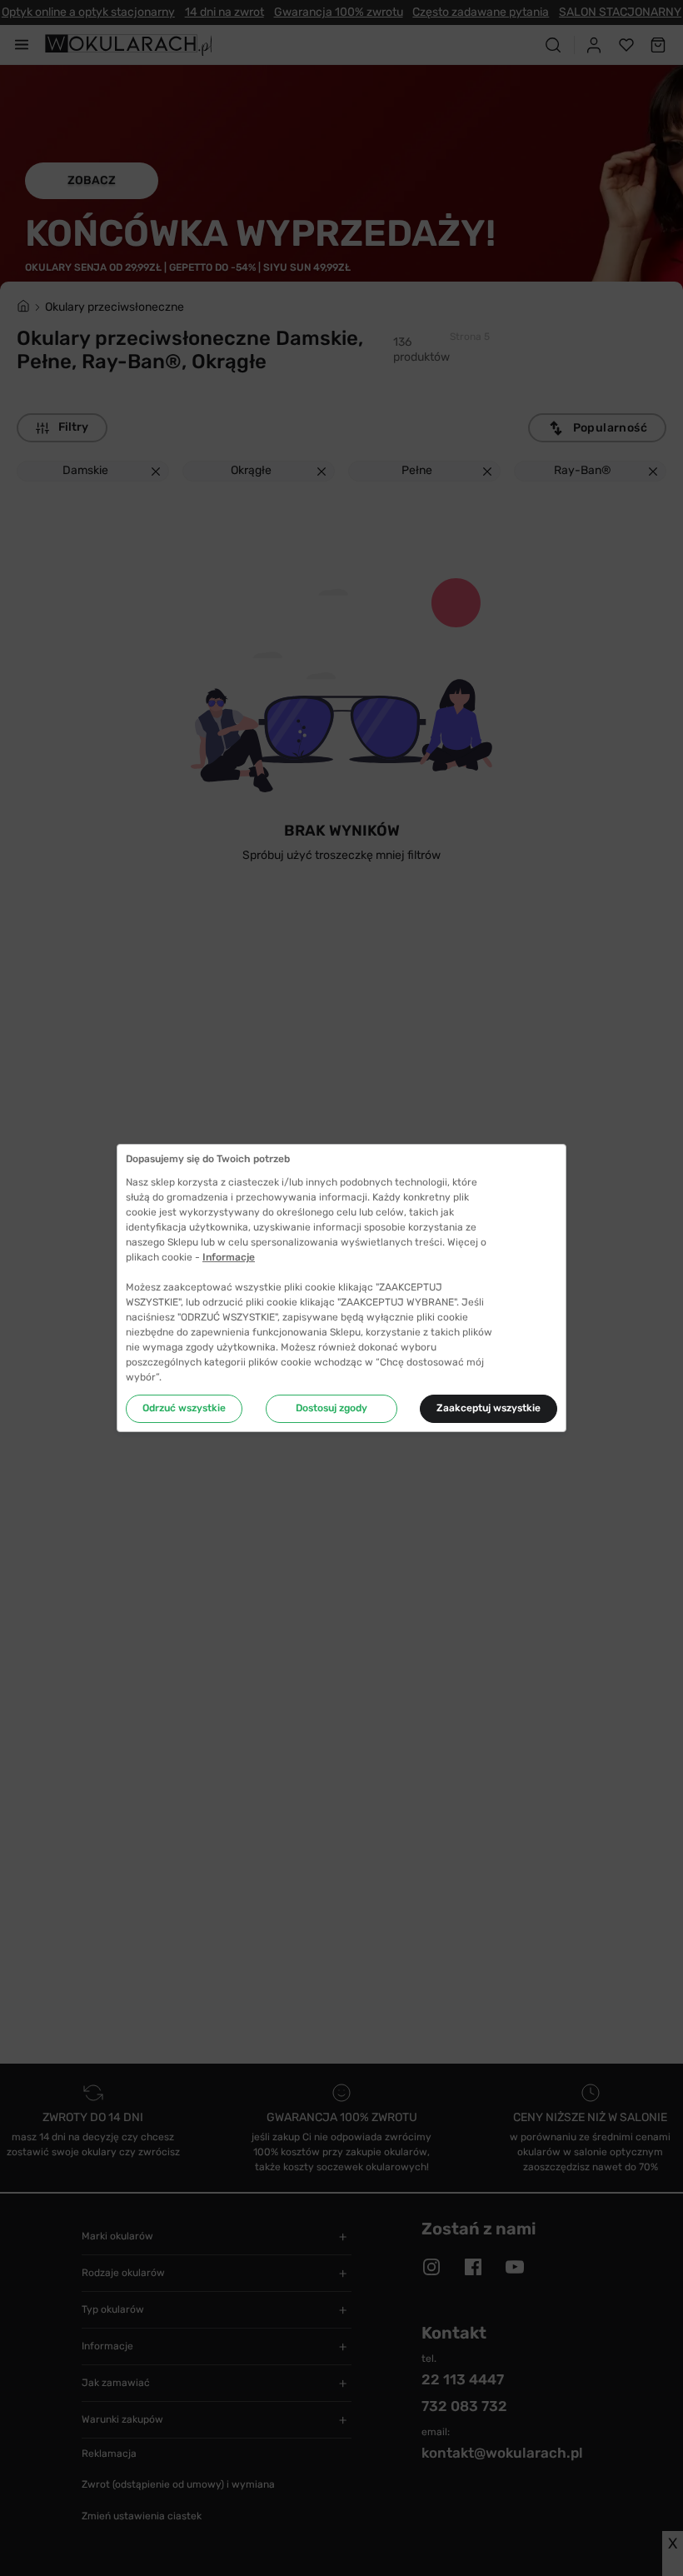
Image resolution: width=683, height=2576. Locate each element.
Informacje (229, 1257)
